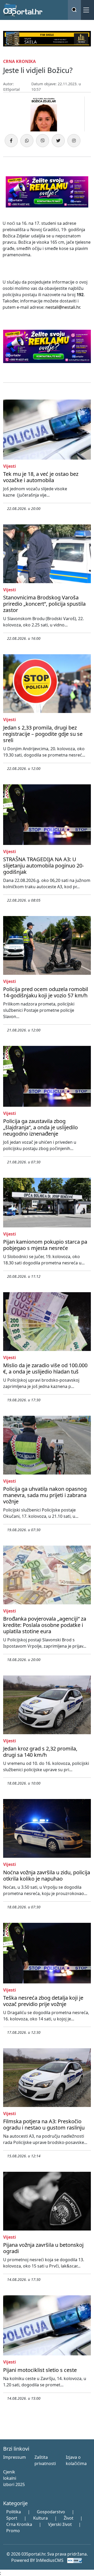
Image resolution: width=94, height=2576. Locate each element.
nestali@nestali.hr (63, 307)
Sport (12, 2518)
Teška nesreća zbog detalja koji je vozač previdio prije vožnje (43, 2001)
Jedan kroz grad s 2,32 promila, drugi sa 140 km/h (40, 1752)
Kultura (40, 2518)
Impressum (14, 2457)
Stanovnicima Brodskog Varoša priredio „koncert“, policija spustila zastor (44, 604)
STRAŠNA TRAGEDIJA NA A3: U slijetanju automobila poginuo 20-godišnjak (43, 866)
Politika (14, 2512)
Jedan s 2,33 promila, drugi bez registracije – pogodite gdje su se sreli (43, 734)
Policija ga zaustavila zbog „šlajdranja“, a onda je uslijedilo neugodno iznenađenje (40, 1127)
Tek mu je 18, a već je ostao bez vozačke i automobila (41, 477)
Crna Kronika (19, 2524)
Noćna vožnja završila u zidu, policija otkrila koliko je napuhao (47, 1875)
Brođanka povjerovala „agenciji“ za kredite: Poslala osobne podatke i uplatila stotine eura (45, 1625)
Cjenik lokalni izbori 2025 (14, 2478)
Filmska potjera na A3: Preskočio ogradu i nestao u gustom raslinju (44, 2124)
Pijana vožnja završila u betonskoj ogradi (43, 2248)
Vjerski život (60, 2524)
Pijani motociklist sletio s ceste (40, 2370)
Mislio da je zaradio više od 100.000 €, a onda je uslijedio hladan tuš (45, 1368)
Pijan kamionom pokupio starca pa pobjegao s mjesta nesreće (45, 1245)
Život (69, 2518)
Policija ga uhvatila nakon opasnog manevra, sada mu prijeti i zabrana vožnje (45, 1495)
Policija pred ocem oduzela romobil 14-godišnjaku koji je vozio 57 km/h (46, 992)
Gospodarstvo (51, 2512)
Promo (13, 2531)
